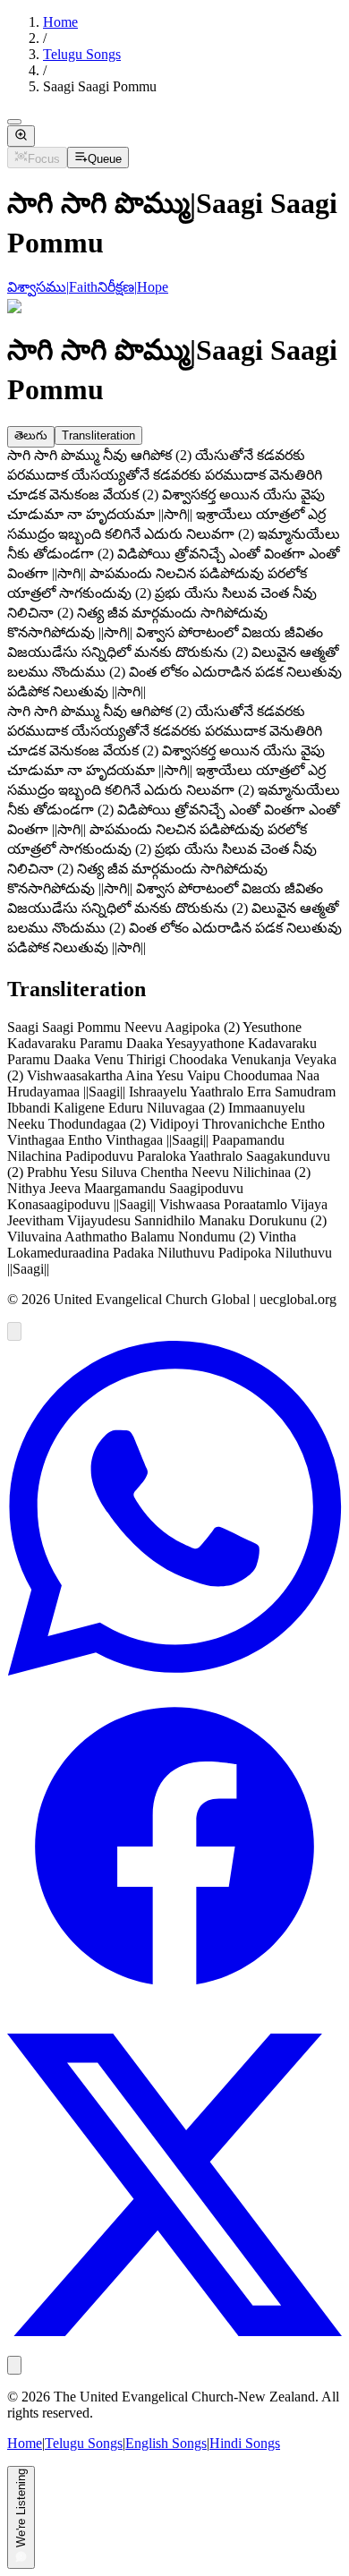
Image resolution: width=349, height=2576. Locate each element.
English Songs (166, 2443)
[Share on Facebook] (174, 2009)
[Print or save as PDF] (14, 2365)
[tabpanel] (174, 576)
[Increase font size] (21, 136)
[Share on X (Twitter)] (174, 2347)
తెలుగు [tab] (31, 435)
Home (60, 22)
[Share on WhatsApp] (174, 1671)
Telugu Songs (82, 54)
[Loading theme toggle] (14, 122)
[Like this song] (14, 1331)
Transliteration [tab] (98, 435)
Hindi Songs (245, 2443)
